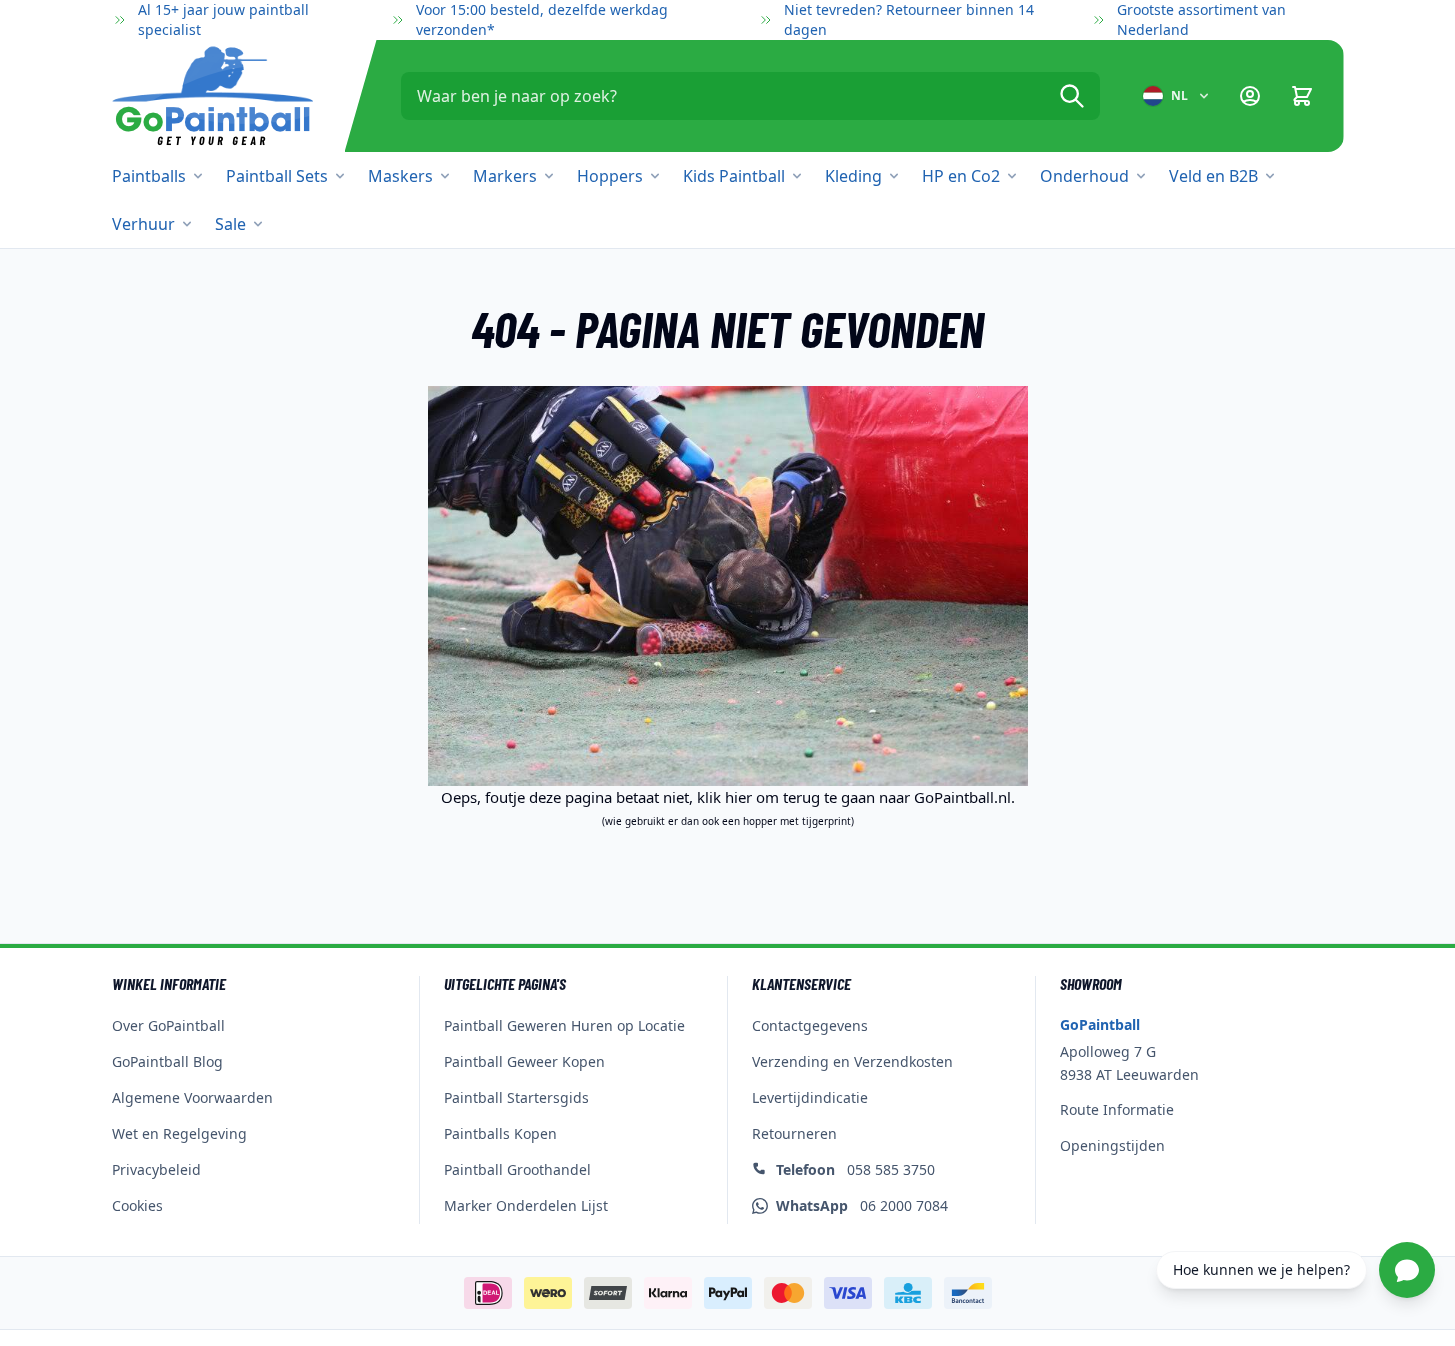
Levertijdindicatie (810, 1097)
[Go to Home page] (212, 96)
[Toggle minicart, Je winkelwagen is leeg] (1302, 96)
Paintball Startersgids (516, 1097)
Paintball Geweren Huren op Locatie (564, 1025)
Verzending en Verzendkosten (852, 1061)
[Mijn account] (1250, 96)
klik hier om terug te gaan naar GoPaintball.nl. (856, 797)
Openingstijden (1112, 1145)
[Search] (1072, 96)
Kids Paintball (734, 176)
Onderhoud (1084, 176)
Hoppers (610, 176)
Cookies (137, 1205)
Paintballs (149, 176)
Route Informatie (1117, 1109)
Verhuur (143, 224)
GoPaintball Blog (167, 1061)
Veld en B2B (1213, 176)
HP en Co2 (961, 176)
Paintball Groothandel (517, 1169)
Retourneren (794, 1133)
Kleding (853, 176)
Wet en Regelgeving (179, 1133)
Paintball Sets (277, 176)
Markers (505, 176)
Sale (230, 224)
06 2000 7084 (862, 1205)
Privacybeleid (156, 1169)
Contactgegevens (810, 1025)
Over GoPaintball (168, 1025)
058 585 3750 (855, 1169)
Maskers (400, 176)
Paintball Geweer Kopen (524, 1061)
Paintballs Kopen (500, 1133)
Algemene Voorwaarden (192, 1097)
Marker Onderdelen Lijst (526, 1205)
